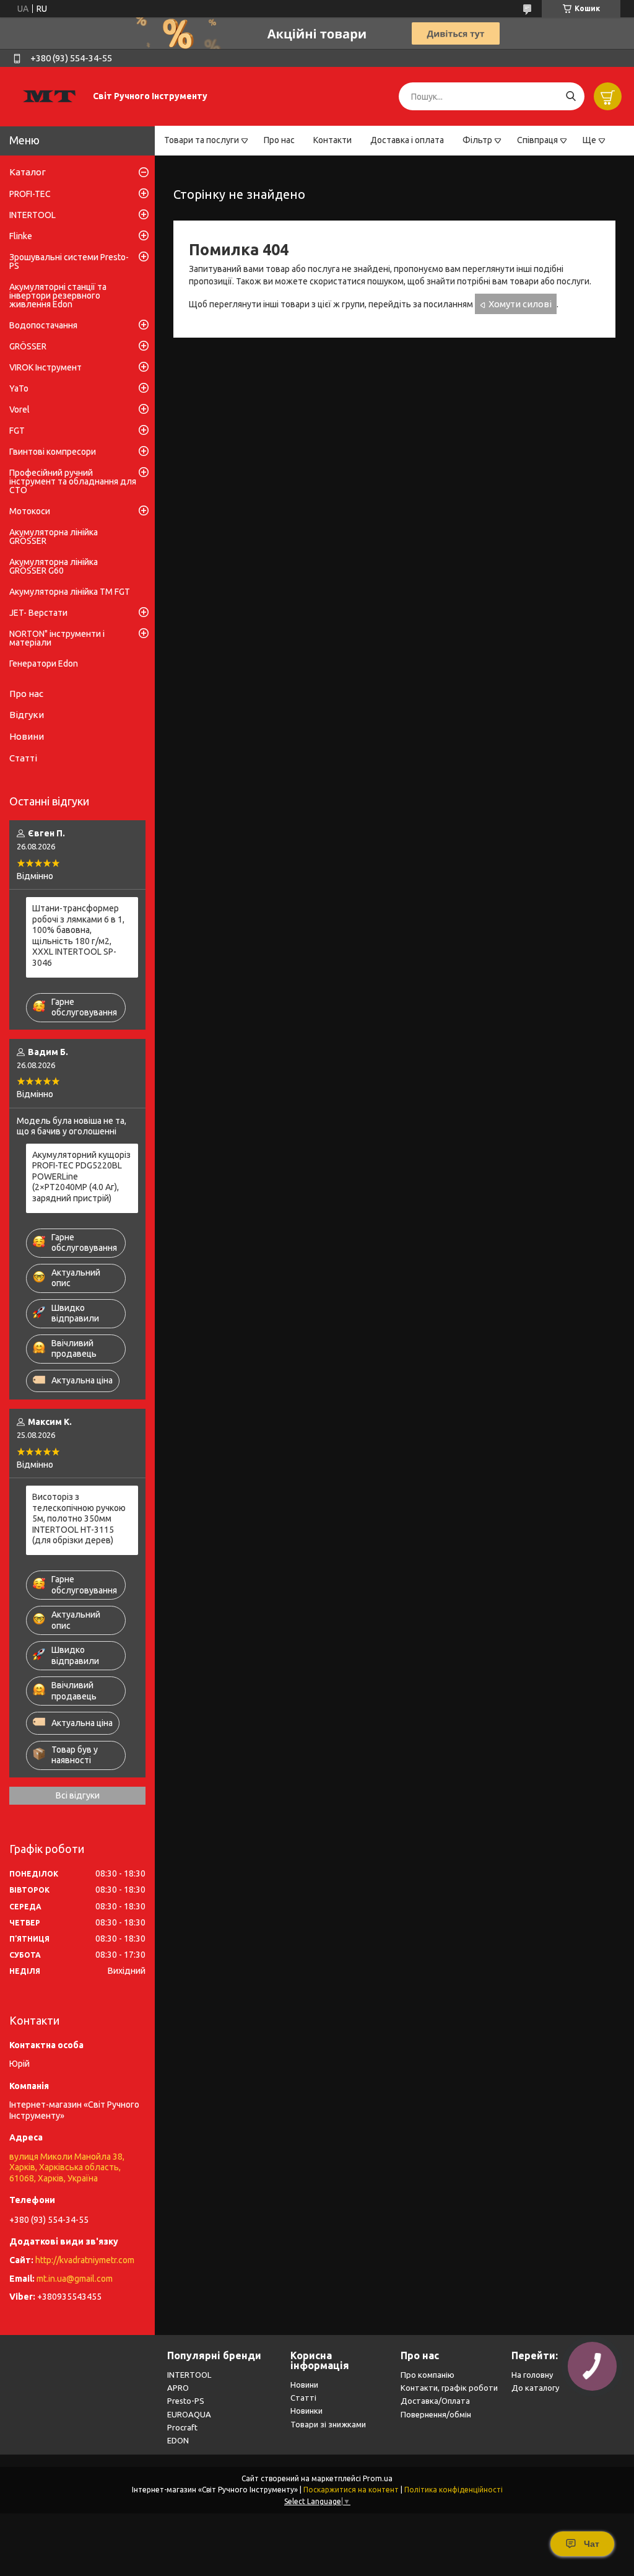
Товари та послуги (202, 140)
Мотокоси (30, 511)
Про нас (279, 140)
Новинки (306, 2411)
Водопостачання (43, 325)
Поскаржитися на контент (351, 2490)
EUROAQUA (189, 2414)
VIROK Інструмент (46, 367)
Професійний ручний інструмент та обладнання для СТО (73, 481)
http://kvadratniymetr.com (85, 2260)
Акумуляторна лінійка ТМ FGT (70, 592)
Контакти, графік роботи (449, 2388)
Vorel (20, 410)
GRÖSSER (28, 346)
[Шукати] (571, 96)
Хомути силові (520, 304)
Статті (23, 758)
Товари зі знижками (328, 2424)
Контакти (332, 140)
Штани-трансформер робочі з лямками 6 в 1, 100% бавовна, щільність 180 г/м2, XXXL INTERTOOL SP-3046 (78, 935)
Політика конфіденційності (454, 2490)
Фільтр (477, 140)
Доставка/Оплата (435, 2401)
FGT (17, 431)
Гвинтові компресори (53, 452)
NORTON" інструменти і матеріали (57, 638)
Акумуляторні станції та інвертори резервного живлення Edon (58, 296)
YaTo (19, 388)
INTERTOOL (33, 215)
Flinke (21, 236)
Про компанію (428, 2375)
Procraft (182, 2427)
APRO (178, 2388)
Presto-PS (186, 2401)
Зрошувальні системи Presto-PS (69, 261)
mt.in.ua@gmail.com (75, 2279)
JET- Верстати (38, 613)
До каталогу (535, 2388)
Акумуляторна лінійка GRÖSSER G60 (54, 566)
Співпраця (537, 140)
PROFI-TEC (30, 194)
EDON (178, 2440)
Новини (27, 736)
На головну (532, 2375)
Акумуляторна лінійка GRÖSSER (54, 537)
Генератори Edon (44, 664)
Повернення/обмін (436, 2414)
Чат (592, 2544)
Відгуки (27, 715)
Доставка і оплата (407, 140)
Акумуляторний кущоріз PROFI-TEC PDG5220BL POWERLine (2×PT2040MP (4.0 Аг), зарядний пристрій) (81, 1176)
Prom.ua (378, 2478)
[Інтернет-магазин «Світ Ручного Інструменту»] (50, 96)
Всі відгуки (78, 1795)
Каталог (28, 172)
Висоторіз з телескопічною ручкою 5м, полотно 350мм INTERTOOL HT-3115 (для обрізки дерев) (79, 1518)
